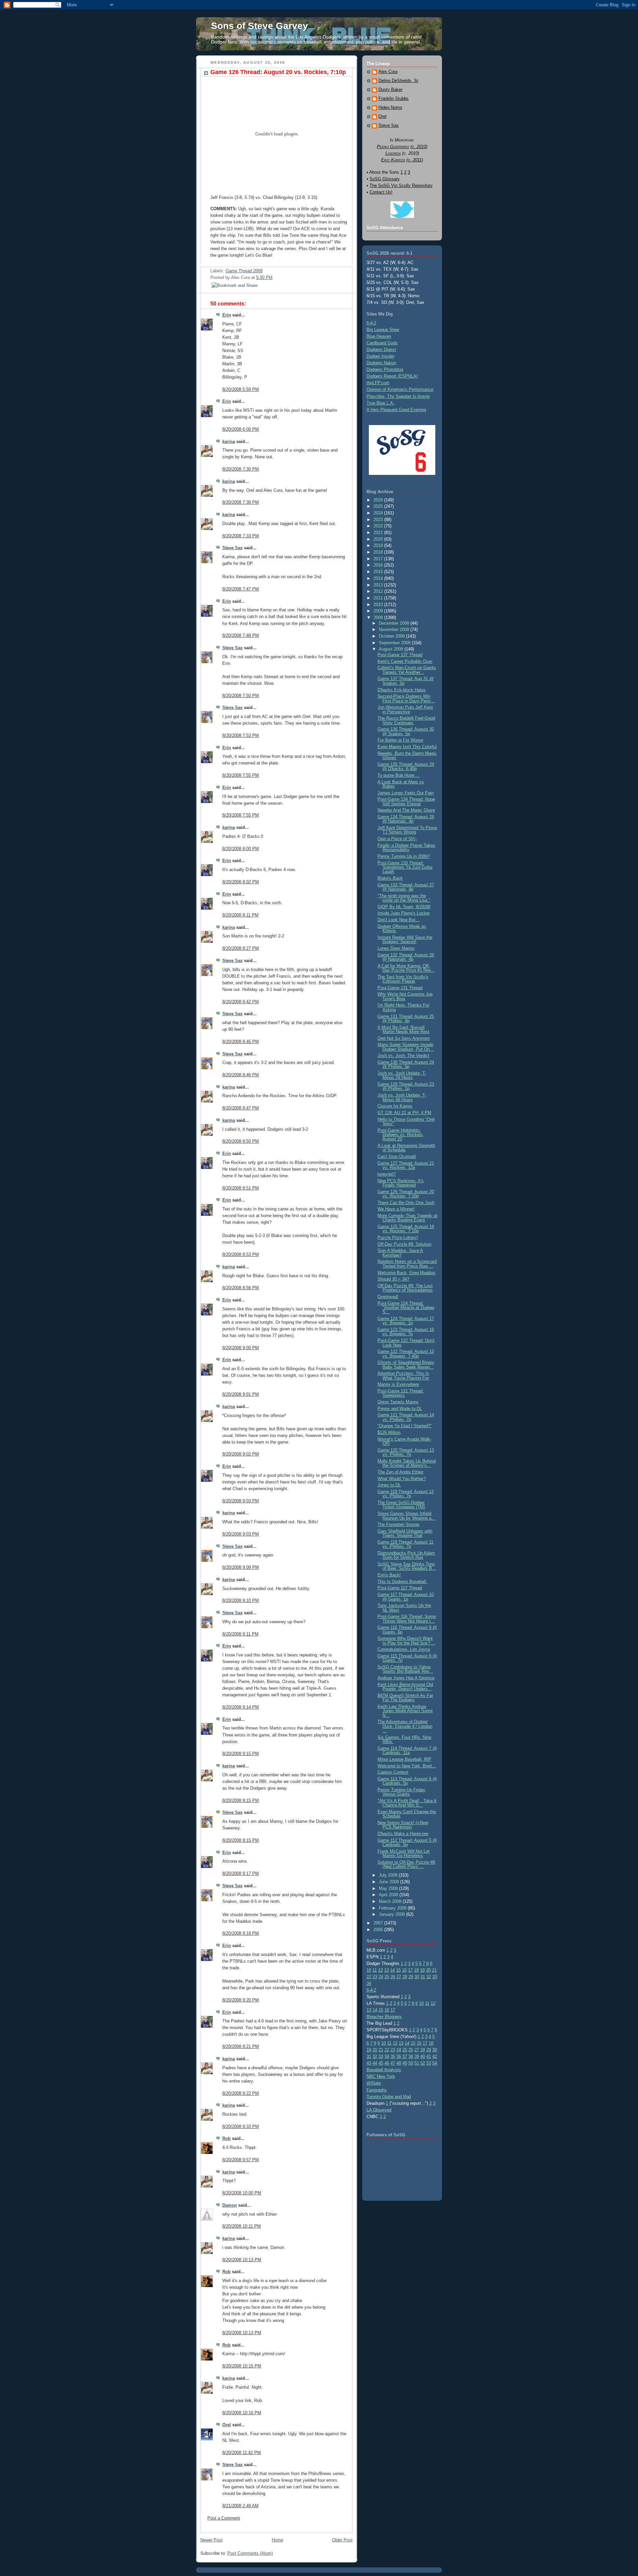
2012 (379, 591)
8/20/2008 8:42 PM (241, 1002)
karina (229, 442)
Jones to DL (389, 1485)
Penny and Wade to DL (400, 1409)
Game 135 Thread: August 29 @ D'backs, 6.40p (406, 766)
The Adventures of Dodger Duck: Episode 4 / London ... (405, 1726)
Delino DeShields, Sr (398, 81)
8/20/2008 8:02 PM (241, 882)
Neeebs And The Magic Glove (406, 810)
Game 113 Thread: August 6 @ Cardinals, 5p (407, 1781)
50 (411, 2063)
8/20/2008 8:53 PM (241, 1254)
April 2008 (389, 1895)
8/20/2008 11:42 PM (242, 2453)
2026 (379, 500)
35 (393, 2056)
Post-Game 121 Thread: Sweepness (401, 1393)
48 (399, 2063)
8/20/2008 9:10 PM (241, 1600)
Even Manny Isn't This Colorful (407, 747)
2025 (379, 506)
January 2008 (392, 1914)
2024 (379, 513)
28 (405, 1977)
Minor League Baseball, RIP (404, 1759)
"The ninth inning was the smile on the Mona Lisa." (404, 898)
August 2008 (392, 649)
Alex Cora (388, 72)
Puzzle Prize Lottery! (398, 1238)
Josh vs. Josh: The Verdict (403, 1056)
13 (386, 1970)
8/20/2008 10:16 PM (242, 2413)
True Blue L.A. (380, 403)
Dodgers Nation (381, 363)
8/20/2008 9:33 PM (241, 2127)
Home (277, 2540)
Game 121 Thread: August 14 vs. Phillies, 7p (406, 1417)
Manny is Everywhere (398, 1384)
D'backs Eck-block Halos (402, 690)
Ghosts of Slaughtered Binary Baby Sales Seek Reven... (406, 1365)
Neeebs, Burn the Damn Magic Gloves (407, 755)
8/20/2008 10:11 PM (242, 2226)
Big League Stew (383, 330)
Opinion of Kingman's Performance (400, 389)
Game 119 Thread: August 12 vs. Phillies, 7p (406, 1494)
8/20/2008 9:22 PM (241, 2093)
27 (399, 1977)
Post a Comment (224, 2518)
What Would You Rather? (402, 1479)
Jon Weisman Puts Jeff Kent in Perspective (405, 709)
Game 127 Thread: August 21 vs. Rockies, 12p (406, 1165)
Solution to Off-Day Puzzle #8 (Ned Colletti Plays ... (406, 1864)
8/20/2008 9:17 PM (241, 1873)
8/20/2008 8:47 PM (241, 1108)
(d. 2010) (419, 147)
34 (369, 1983)
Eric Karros (393, 160)
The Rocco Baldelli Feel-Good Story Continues (406, 720)
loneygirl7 (387, 1174)
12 (380, 1970)
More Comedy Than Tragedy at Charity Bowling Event (407, 1218)
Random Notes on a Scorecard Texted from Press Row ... (407, 1264)
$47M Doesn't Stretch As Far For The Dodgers (405, 1698)
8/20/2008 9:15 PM (241, 1754)
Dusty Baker (390, 90)
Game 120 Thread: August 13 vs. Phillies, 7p (406, 1452)
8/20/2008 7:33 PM (241, 536)
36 (399, 2056)
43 (369, 2063)
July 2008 (389, 1875)
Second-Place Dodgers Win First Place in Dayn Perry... (406, 698)
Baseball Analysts (384, 2070)
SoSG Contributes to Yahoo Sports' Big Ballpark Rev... (405, 1669)
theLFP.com (378, 383)
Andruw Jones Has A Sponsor (406, 1678)
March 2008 (391, 1901)
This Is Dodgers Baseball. (402, 1582)
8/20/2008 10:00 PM (242, 2193)
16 (404, 1970)
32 (429, 1977)
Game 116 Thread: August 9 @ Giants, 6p (407, 1630)
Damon (230, 2205)
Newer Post (212, 2540)
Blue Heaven (379, 336)
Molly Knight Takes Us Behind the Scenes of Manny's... (407, 1463)
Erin (227, 315)
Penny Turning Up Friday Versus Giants (401, 1792)
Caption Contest (393, 1772)
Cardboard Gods (382, 343)
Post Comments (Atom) (250, 2553)
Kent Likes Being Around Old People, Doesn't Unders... (405, 1687)
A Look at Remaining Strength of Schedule (406, 1148)
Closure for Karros (395, 1106)
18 (416, 1970)
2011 (379, 598)
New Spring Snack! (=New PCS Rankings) (403, 1825)
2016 (379, 565)
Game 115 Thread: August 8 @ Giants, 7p (407, 1658)
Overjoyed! (388, 1297)
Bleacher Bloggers (384, 2017)
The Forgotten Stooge (398, 1524)
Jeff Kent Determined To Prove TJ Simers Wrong (407, 830)
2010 (379, 605)
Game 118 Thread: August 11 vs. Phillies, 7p (405, 1544)
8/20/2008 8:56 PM (241, 1288)
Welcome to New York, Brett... (407, 1766)
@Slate (374, 2083)
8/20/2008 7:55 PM (241, 775)
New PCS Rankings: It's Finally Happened (401, 1183)
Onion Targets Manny (398, 1402)
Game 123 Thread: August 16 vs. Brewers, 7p (406, 1332)
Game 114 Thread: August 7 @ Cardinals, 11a (407, 1750)
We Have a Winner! (396, 1209)
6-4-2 (371, 323)
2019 (379, 545)
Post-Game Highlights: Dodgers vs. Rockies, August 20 (401, 1135)
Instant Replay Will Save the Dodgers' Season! (405, 939)
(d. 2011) (415, 160)
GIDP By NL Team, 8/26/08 (404, 907)
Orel (227, 2425)
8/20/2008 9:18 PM (241, 1933)
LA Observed (379, 2110)
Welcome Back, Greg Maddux (406, 1273)
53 (429, 2063)
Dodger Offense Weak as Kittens (402, 929)
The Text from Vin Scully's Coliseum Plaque (403, 979)
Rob (226, 2138)
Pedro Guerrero (393, 147)
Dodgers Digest (381, 350)
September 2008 (395, 643)
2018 (379, 552)
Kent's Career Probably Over (405, 661)
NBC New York (381, 2076)
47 (393, 2063)
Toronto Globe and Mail (389, 2097)
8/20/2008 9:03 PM (241, 1501)
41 (429, 2056)
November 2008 (395, 629)
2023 (379, 520)
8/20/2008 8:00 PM (241, 849)
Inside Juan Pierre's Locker (404, 913)
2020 (379, 539)
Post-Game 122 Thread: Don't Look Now (406, 1343)
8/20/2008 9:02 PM (241, 1454)
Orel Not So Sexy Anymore (404, 1038)
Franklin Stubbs (394, 99)
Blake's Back (390, 878)
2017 (379, 559)
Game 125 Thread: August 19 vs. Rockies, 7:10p (406, 1229)
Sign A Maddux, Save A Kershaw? (400, 1253)
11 (375, 1970)
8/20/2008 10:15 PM (242, 2366)
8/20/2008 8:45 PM (241, 1042)
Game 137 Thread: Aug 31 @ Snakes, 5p (406, 681)
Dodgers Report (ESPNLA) (392, 376)
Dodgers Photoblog (385, 369)
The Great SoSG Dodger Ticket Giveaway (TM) (401, 1505)
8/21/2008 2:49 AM (240, 2506)
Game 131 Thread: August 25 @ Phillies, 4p (406, 1019)
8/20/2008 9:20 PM (241, 2000)
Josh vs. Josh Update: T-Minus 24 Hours (402, 1075)
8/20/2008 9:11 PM (240, 1634)
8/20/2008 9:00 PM (241, 1348)
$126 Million (389, 1432)
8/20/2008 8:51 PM (241, 1188)
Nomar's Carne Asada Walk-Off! (404, 1441)
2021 (379, 533)
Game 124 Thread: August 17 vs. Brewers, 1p (406, 1321)
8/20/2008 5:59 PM (241, 389)
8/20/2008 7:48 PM (241, 635)
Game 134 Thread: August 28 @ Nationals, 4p (406, 819)
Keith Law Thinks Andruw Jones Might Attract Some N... (405, 1711)
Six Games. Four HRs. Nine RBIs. (404, 1739)
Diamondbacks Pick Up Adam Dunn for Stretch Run (406, 1555)
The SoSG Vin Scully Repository (401, 185)
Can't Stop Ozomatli (397, 1156)
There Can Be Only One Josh (406, 1203)
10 (369, 1970)
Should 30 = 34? (393, 1279)
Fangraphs (377, 2090)
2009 (379, 611)
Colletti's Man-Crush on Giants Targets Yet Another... (407, 670)
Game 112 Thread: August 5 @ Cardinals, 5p (407, 1842)
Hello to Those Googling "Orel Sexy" (406, 1121)
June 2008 (389, 1882)
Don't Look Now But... (398, 920)
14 (392, 1970)
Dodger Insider (380, 356)
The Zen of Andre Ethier (400, 1472)
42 (435, 2056)
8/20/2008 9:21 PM (241, 2046)
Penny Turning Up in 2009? (404, 856)
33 (435, 1977)
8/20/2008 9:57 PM (241, 2160)
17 (410, 1970)
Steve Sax (232, 548)
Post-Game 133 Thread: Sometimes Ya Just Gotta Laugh (405, 867)
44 (375, 2063)
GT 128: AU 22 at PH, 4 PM (404, 1113)
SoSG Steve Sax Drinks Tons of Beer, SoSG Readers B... (407, 1566)
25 (387, 1977)
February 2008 (393, 1908)
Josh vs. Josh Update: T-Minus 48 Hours (402, 1097)
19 (422, 1970)
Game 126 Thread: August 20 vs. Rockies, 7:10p (278, 72)
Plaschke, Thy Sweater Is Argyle (398, 396)
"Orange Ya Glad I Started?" (405, 1426)
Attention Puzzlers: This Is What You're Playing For (403, 1376)
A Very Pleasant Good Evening (396, 410)
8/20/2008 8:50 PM (241, 1141)
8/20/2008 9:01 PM (241, 1394)
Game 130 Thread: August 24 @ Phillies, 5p (406, 1064)
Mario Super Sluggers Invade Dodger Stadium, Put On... (406, 1047)
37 (405, 2056)
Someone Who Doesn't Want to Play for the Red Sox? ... (406, 1641)
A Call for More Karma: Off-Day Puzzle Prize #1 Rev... (406, 968)
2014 (379, 578)
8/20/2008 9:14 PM (241, 1707)
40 (423, 2056)
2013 (379, 585)
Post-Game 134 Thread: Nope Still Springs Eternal (406, 801)
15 (398, 1970)
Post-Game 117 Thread (400, 1588)
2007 (379, 1923)
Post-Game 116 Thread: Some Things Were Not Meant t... (407, 1619)
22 (369, 1977)
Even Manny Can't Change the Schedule (407, 1814)
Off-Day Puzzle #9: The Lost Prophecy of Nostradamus (405, 1288)
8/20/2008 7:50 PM (241, 696)
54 (435, 2063)
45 (381, 2063)
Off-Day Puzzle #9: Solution (404, 1244)
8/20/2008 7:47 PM (241, 589)
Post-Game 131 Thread (400, 988)
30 (417, 1977)
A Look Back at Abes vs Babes (401, 784)
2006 (379, 1930)
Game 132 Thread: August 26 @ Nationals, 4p (406, 957)
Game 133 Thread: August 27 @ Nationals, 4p (406, 887)
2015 (379, 572)
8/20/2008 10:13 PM (242, 2260)
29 (411, 1977)
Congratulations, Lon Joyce (404, 1649)
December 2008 (395, 623)
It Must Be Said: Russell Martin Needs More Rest (403, 1029)
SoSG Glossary (385, 179)
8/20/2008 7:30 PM (241, 469)
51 (417, 2063)
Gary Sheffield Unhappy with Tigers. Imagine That (405, 1533)
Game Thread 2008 (244, 271)
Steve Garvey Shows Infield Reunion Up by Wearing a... (406, 1516)
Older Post (342, 2540)
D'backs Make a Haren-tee (403, 1834)
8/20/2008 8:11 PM (240, 915)
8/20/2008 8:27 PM (241, 948)
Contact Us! (381, 192)
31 (423, 1977)
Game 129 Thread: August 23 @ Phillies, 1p (406, 1086)
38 (411, 2056)
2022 (379, 526)
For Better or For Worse (400, 740)
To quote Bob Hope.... (399, 775)
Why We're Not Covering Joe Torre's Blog (405, 996)
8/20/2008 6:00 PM (241, 429)
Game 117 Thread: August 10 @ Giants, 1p (406, 1597)
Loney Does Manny (396, 948)
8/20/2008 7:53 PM (241, 735)
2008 (379, 618)
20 (428, 1970)
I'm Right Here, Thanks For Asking (403, 1007)
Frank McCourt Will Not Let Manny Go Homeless (404, 1853)
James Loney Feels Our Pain (406, 793)
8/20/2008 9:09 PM (241, 1567)
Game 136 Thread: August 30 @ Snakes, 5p (406, 731)
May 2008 (389, 1888)
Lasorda (393, 153)
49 (405, 2063)
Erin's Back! (389, 1575)
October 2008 (392, 636)
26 (393, 1977)
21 (434, 1970)
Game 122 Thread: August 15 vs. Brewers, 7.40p (406, 1354)
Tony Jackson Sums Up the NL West (404, 1608)
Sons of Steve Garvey (260, 26)
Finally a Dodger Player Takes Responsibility (406, 847)
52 (423, 2063)
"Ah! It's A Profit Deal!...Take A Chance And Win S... (407, 1803)
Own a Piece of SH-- (397, 839)
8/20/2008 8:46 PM (241, 1075)
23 (375, 1977)
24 (381, 1977)
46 (387, 2063)
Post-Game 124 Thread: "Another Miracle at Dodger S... (406, 1308)
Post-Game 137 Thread (400, 655)
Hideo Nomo (390, 108)
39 (417, 2056)
